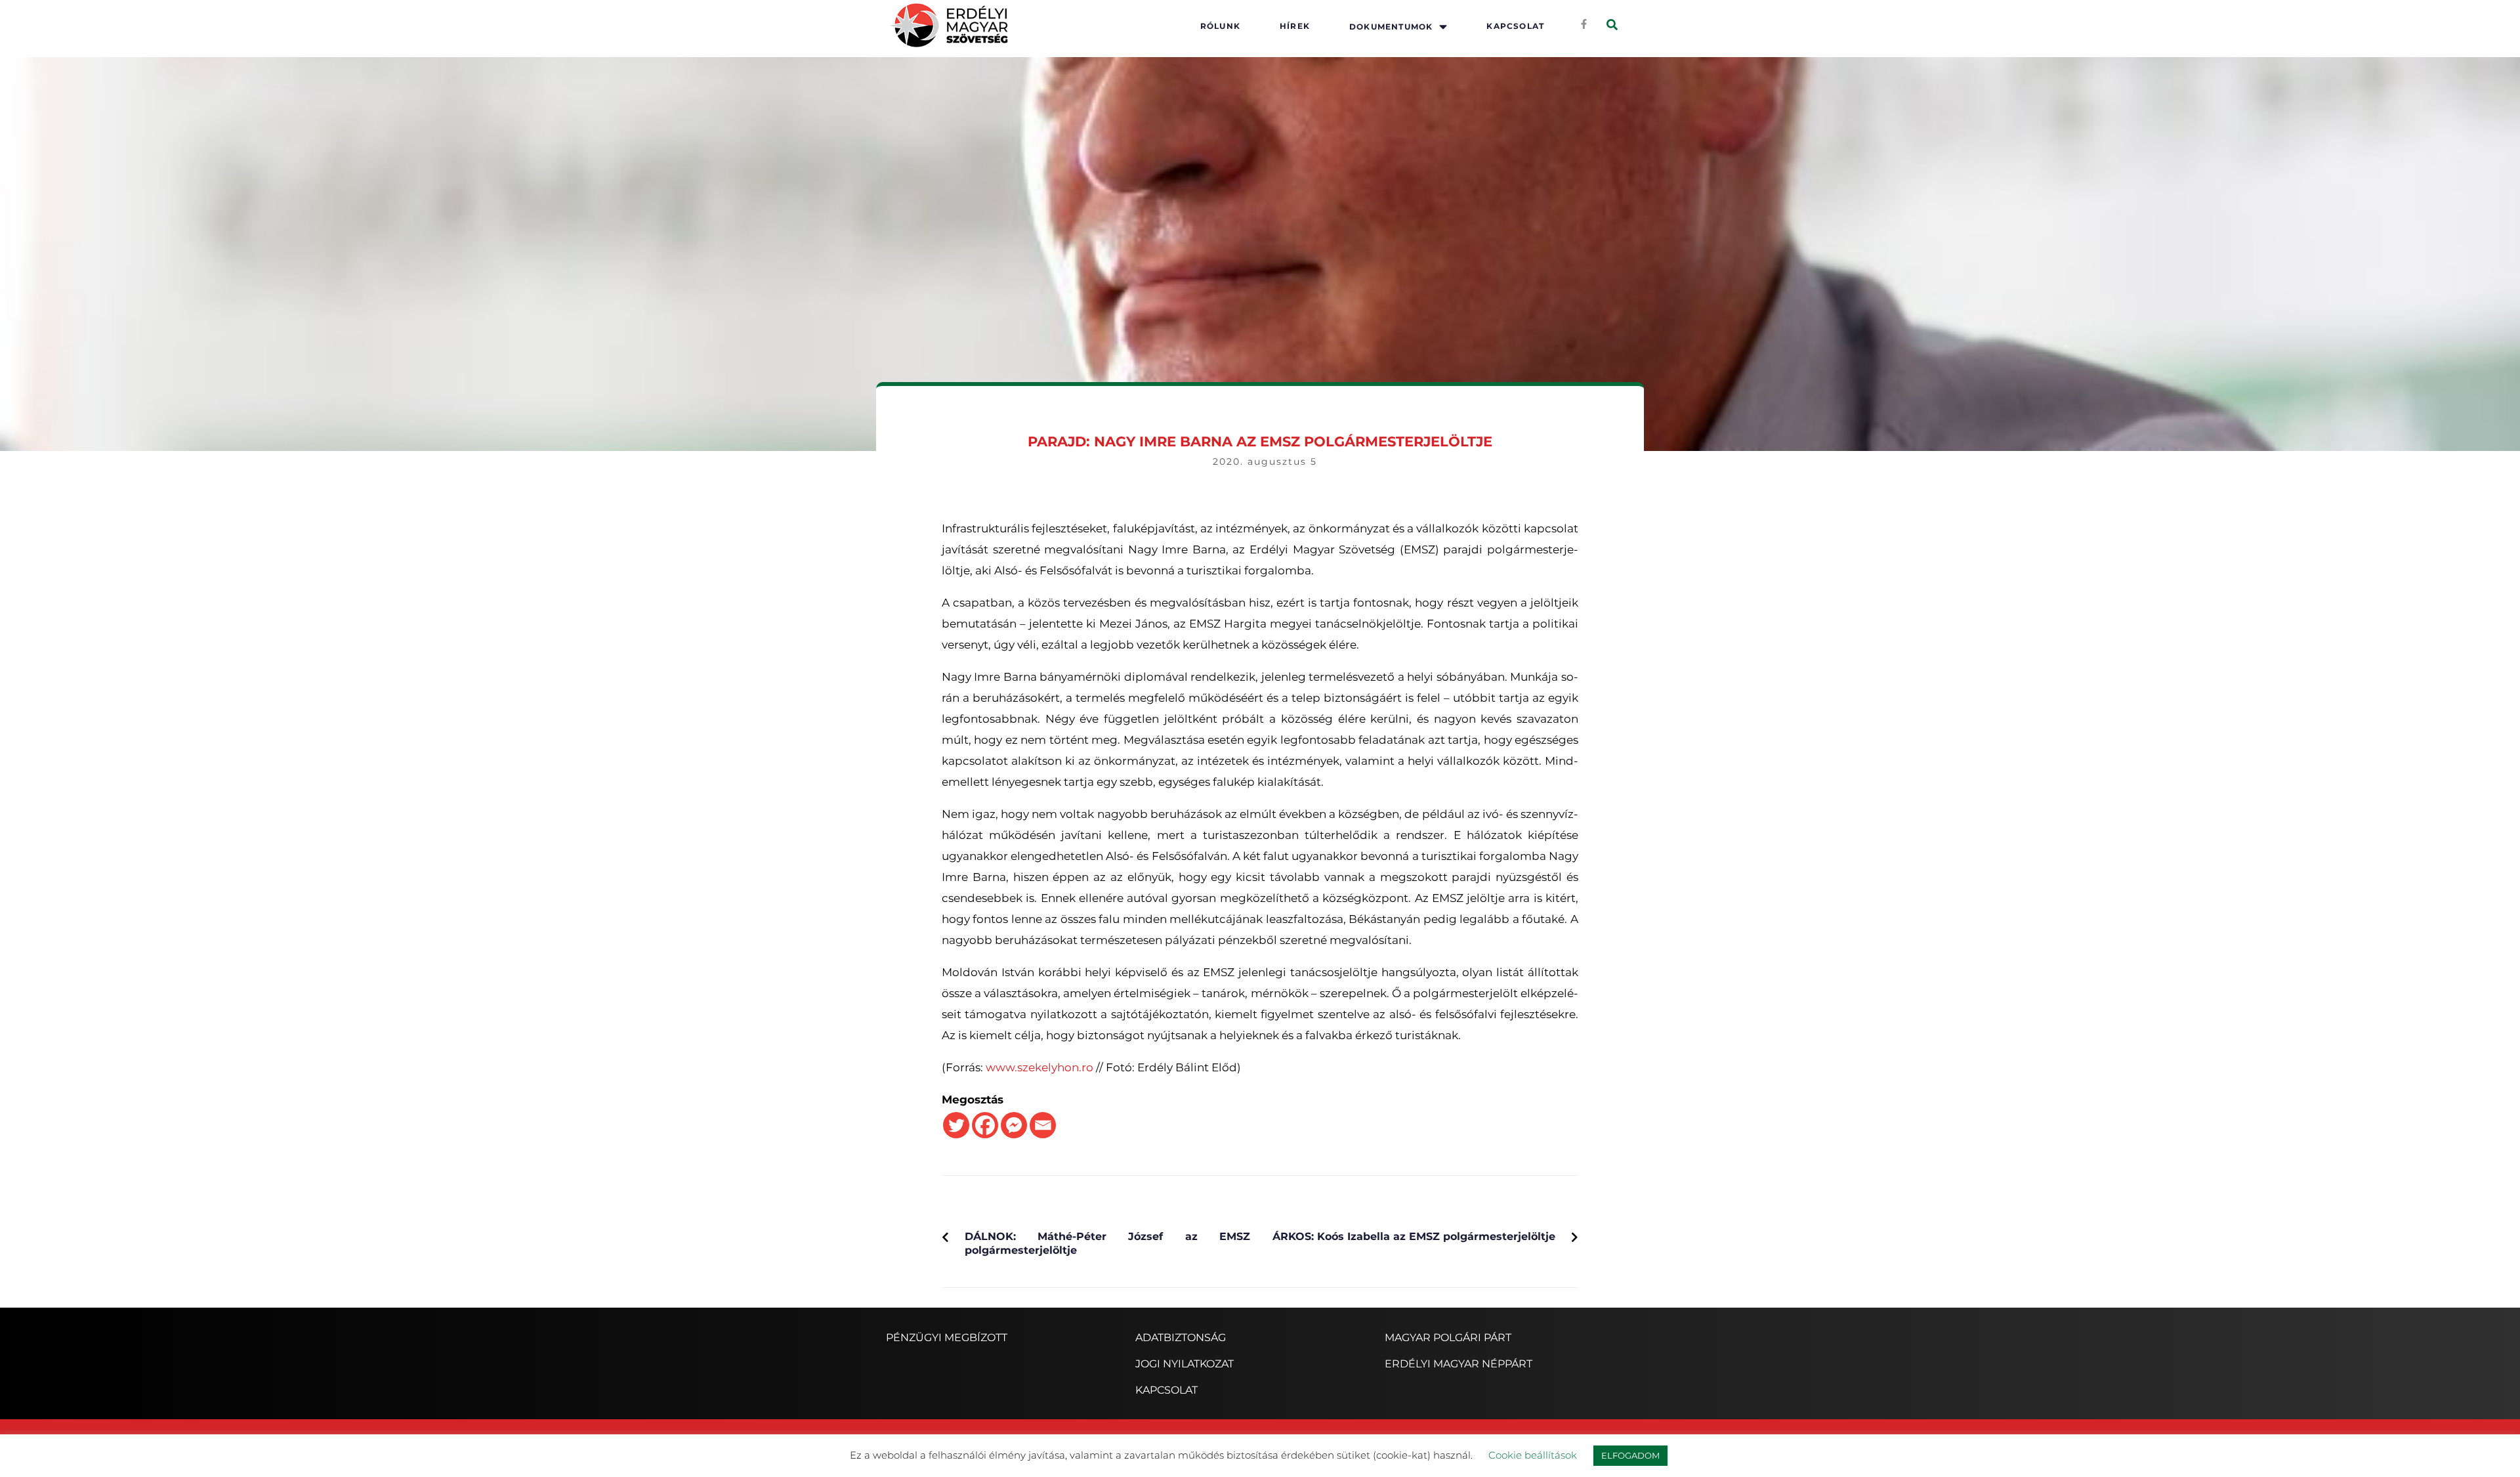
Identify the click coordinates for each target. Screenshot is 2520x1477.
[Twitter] (956, 1125)
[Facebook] (985, 1125)
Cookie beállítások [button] (1533, 1455)
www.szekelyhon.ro (1039, 1067)
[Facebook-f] (1584, 24)
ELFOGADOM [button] (1630, 1455)
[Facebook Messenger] (1014, 1125)
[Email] (1043, 1125)
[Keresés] (1612, 25)
